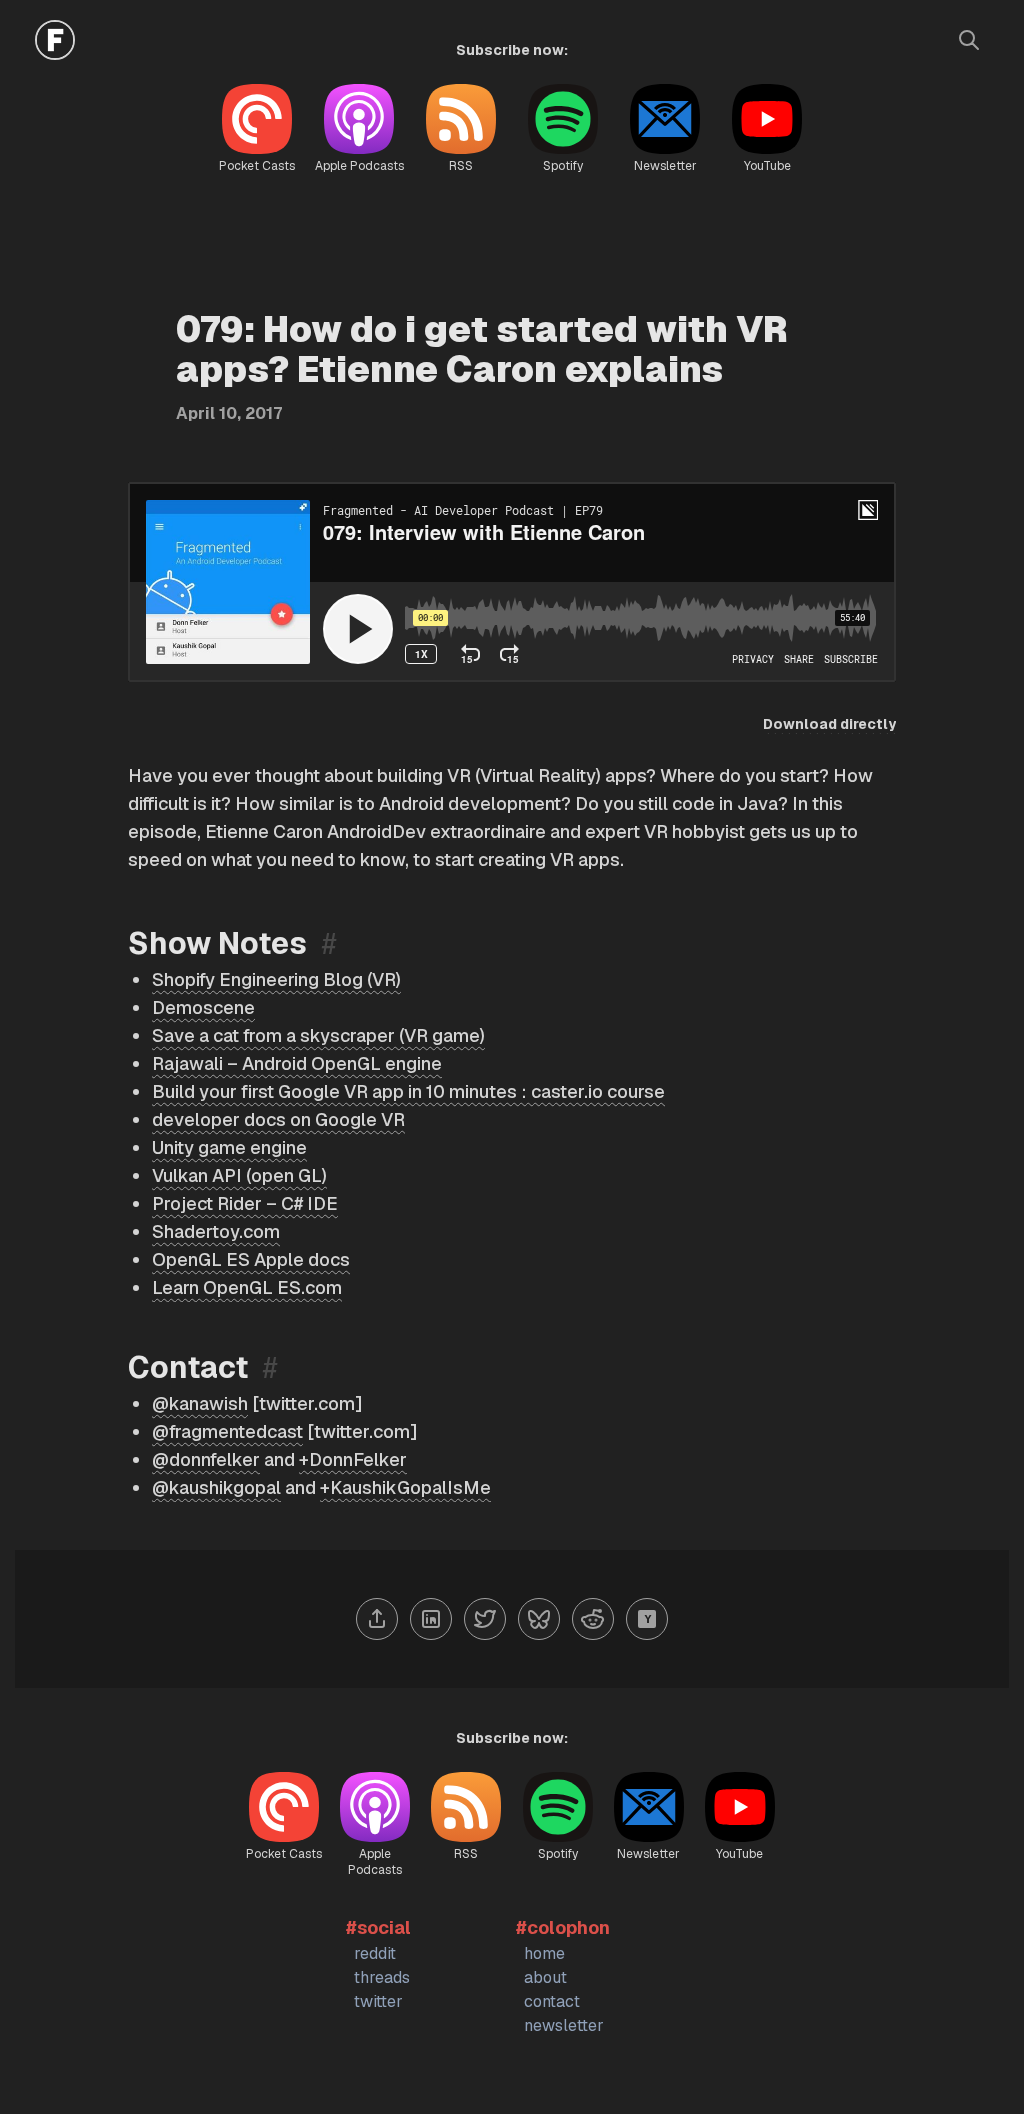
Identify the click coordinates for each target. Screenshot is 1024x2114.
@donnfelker (206, 1459)
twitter (378, 2001)
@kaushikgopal (216, 1487)
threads (382, 1977)
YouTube (767, 166)
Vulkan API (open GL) (239, 1175)
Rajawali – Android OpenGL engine (297, 1063)
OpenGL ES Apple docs (251, 1259)
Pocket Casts (257, 166)
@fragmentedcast (227, 1431)
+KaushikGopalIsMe (405, 1487)
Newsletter (665, 166)
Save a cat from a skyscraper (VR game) (318, 1035)
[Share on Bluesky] (539, 1619)
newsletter (564, 2025)
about (545, 1977)
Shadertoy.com (216, 1231)
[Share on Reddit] (593, 1619)
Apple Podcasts (359, 166)
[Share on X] (485, 1619)
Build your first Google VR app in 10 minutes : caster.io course (408, 1091)
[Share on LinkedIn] (431, 1619)
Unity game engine (229, 1147)
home (544, 1953)
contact (552, 2001)
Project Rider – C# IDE (245, 1203)
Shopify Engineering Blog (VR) (276, 979)
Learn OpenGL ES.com (247, 1287)
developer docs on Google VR (278, 1119)
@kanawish (200, 1403)
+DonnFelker (353, 1459)
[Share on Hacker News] (647, 1619)
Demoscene (203, 1007)
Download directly (829, 724)
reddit (375, 1953)
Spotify (563, 166)
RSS (461, 166)
